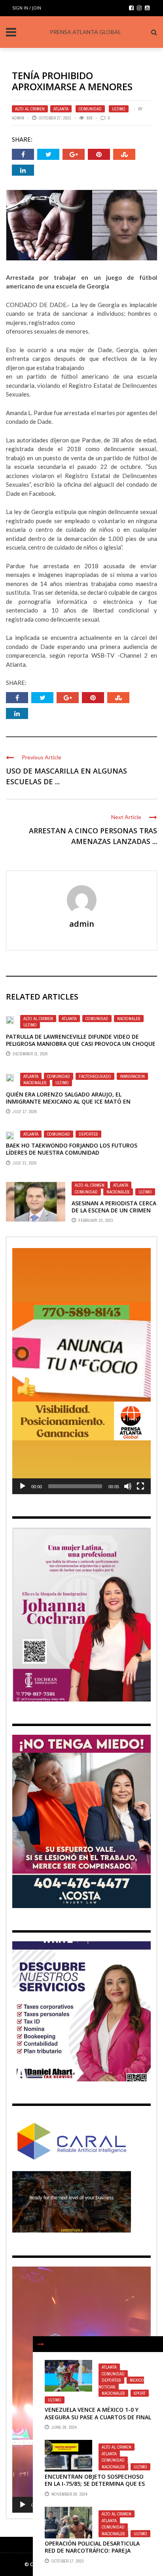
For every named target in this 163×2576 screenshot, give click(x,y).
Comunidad (90, 109)
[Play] (23, 1486)
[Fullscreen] (140, 1486)
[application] (81, 1371)
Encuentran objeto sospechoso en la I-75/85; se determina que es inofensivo (95, 2484)
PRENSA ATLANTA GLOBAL (85, 32)
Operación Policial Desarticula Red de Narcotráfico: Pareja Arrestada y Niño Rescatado (92, 2550)
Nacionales (129, 1019)
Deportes (88, 1134)
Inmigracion (132, 1076)
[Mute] (128, 1486)
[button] (81, 1371)
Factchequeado (95, 1076)
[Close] (41, 2344)
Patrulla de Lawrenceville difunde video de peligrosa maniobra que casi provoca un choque (81, 1040)
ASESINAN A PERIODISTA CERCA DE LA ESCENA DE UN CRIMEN (114, 1207)
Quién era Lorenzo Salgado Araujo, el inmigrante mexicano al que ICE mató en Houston (68, 1101)
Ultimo (119, 109)
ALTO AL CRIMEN (30, 109)
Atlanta (61, 109)
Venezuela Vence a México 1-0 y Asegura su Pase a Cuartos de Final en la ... (98, 2417)
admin (18, 118)
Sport (140, 2393)
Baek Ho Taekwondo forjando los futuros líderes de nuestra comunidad (72, 1149)
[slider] (75, 1486)
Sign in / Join (27, 8)
